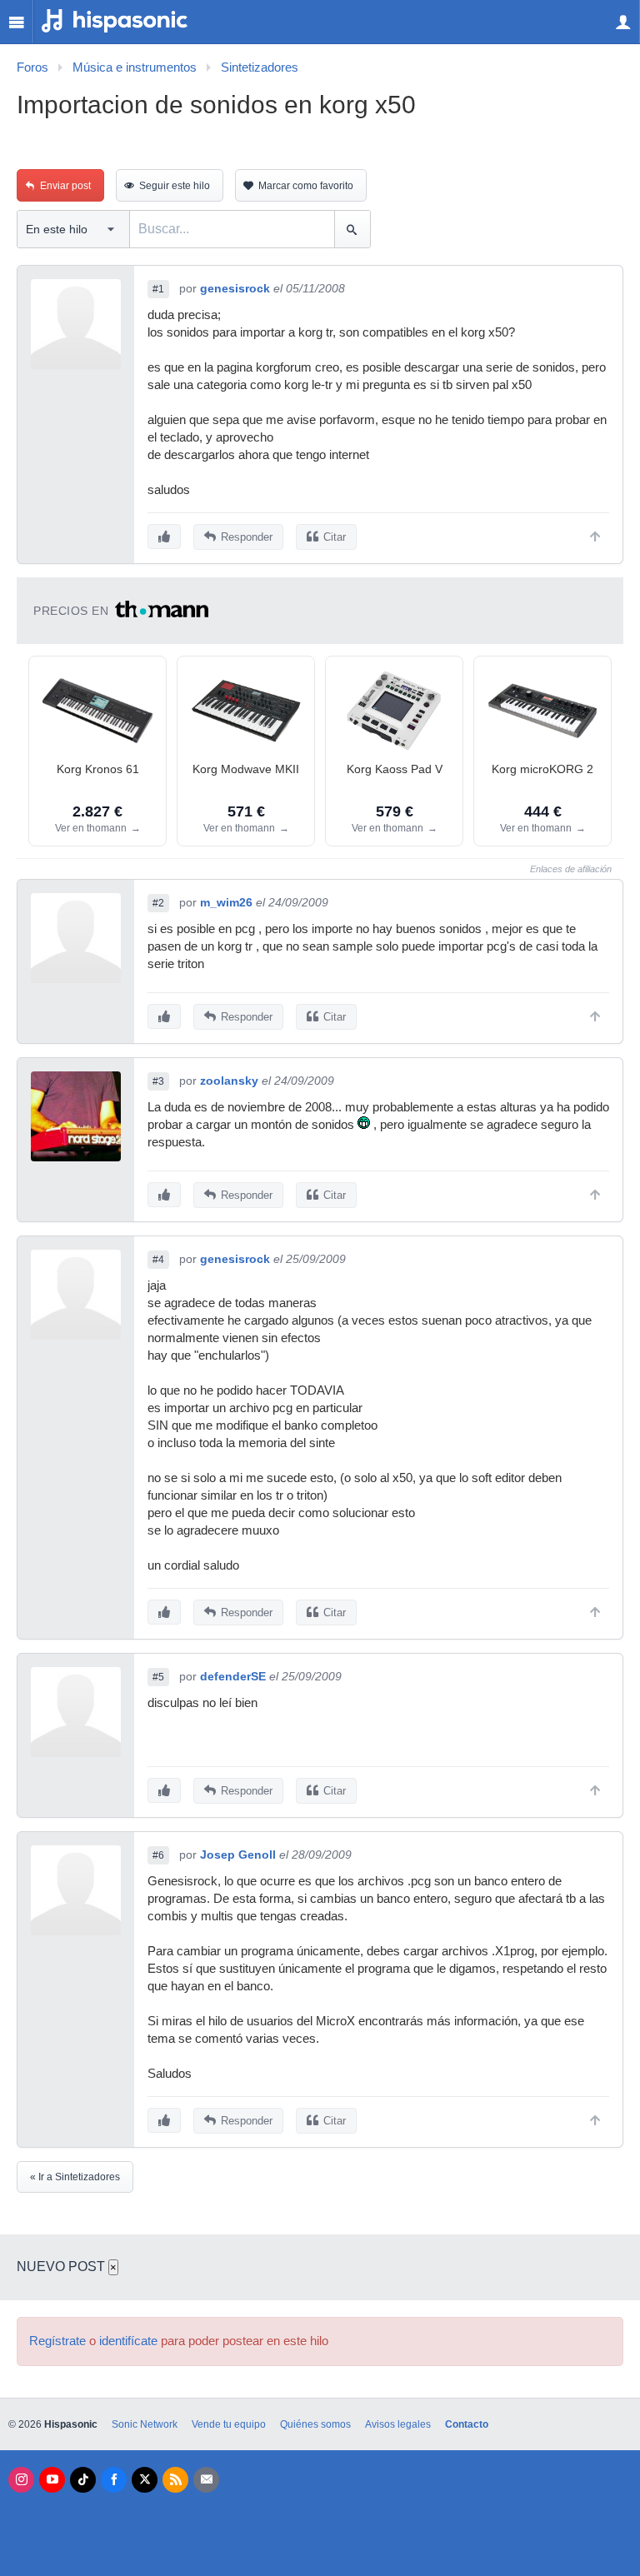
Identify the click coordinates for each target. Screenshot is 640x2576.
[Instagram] (21, 2480)
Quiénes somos (315, 2424)
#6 (158, 1855)
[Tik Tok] (83, 2480)
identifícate (128, 2341)
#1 (158, 289)
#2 (158, 903)
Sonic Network (145, 2424)
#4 (158, 1260)
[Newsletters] (206, 2480)
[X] (145, 2480)
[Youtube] (52, 2480)
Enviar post (65, 186)
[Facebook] (114, 2480)
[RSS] (175, 2480)
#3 (158, 1081)
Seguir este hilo (175, 186)
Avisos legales (398, 2424)
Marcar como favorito (306, 186)
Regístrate (57, 2341)
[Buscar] (352, 229)
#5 (158, 1677)
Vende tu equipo (229, 2424)
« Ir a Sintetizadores (75, 2177)
